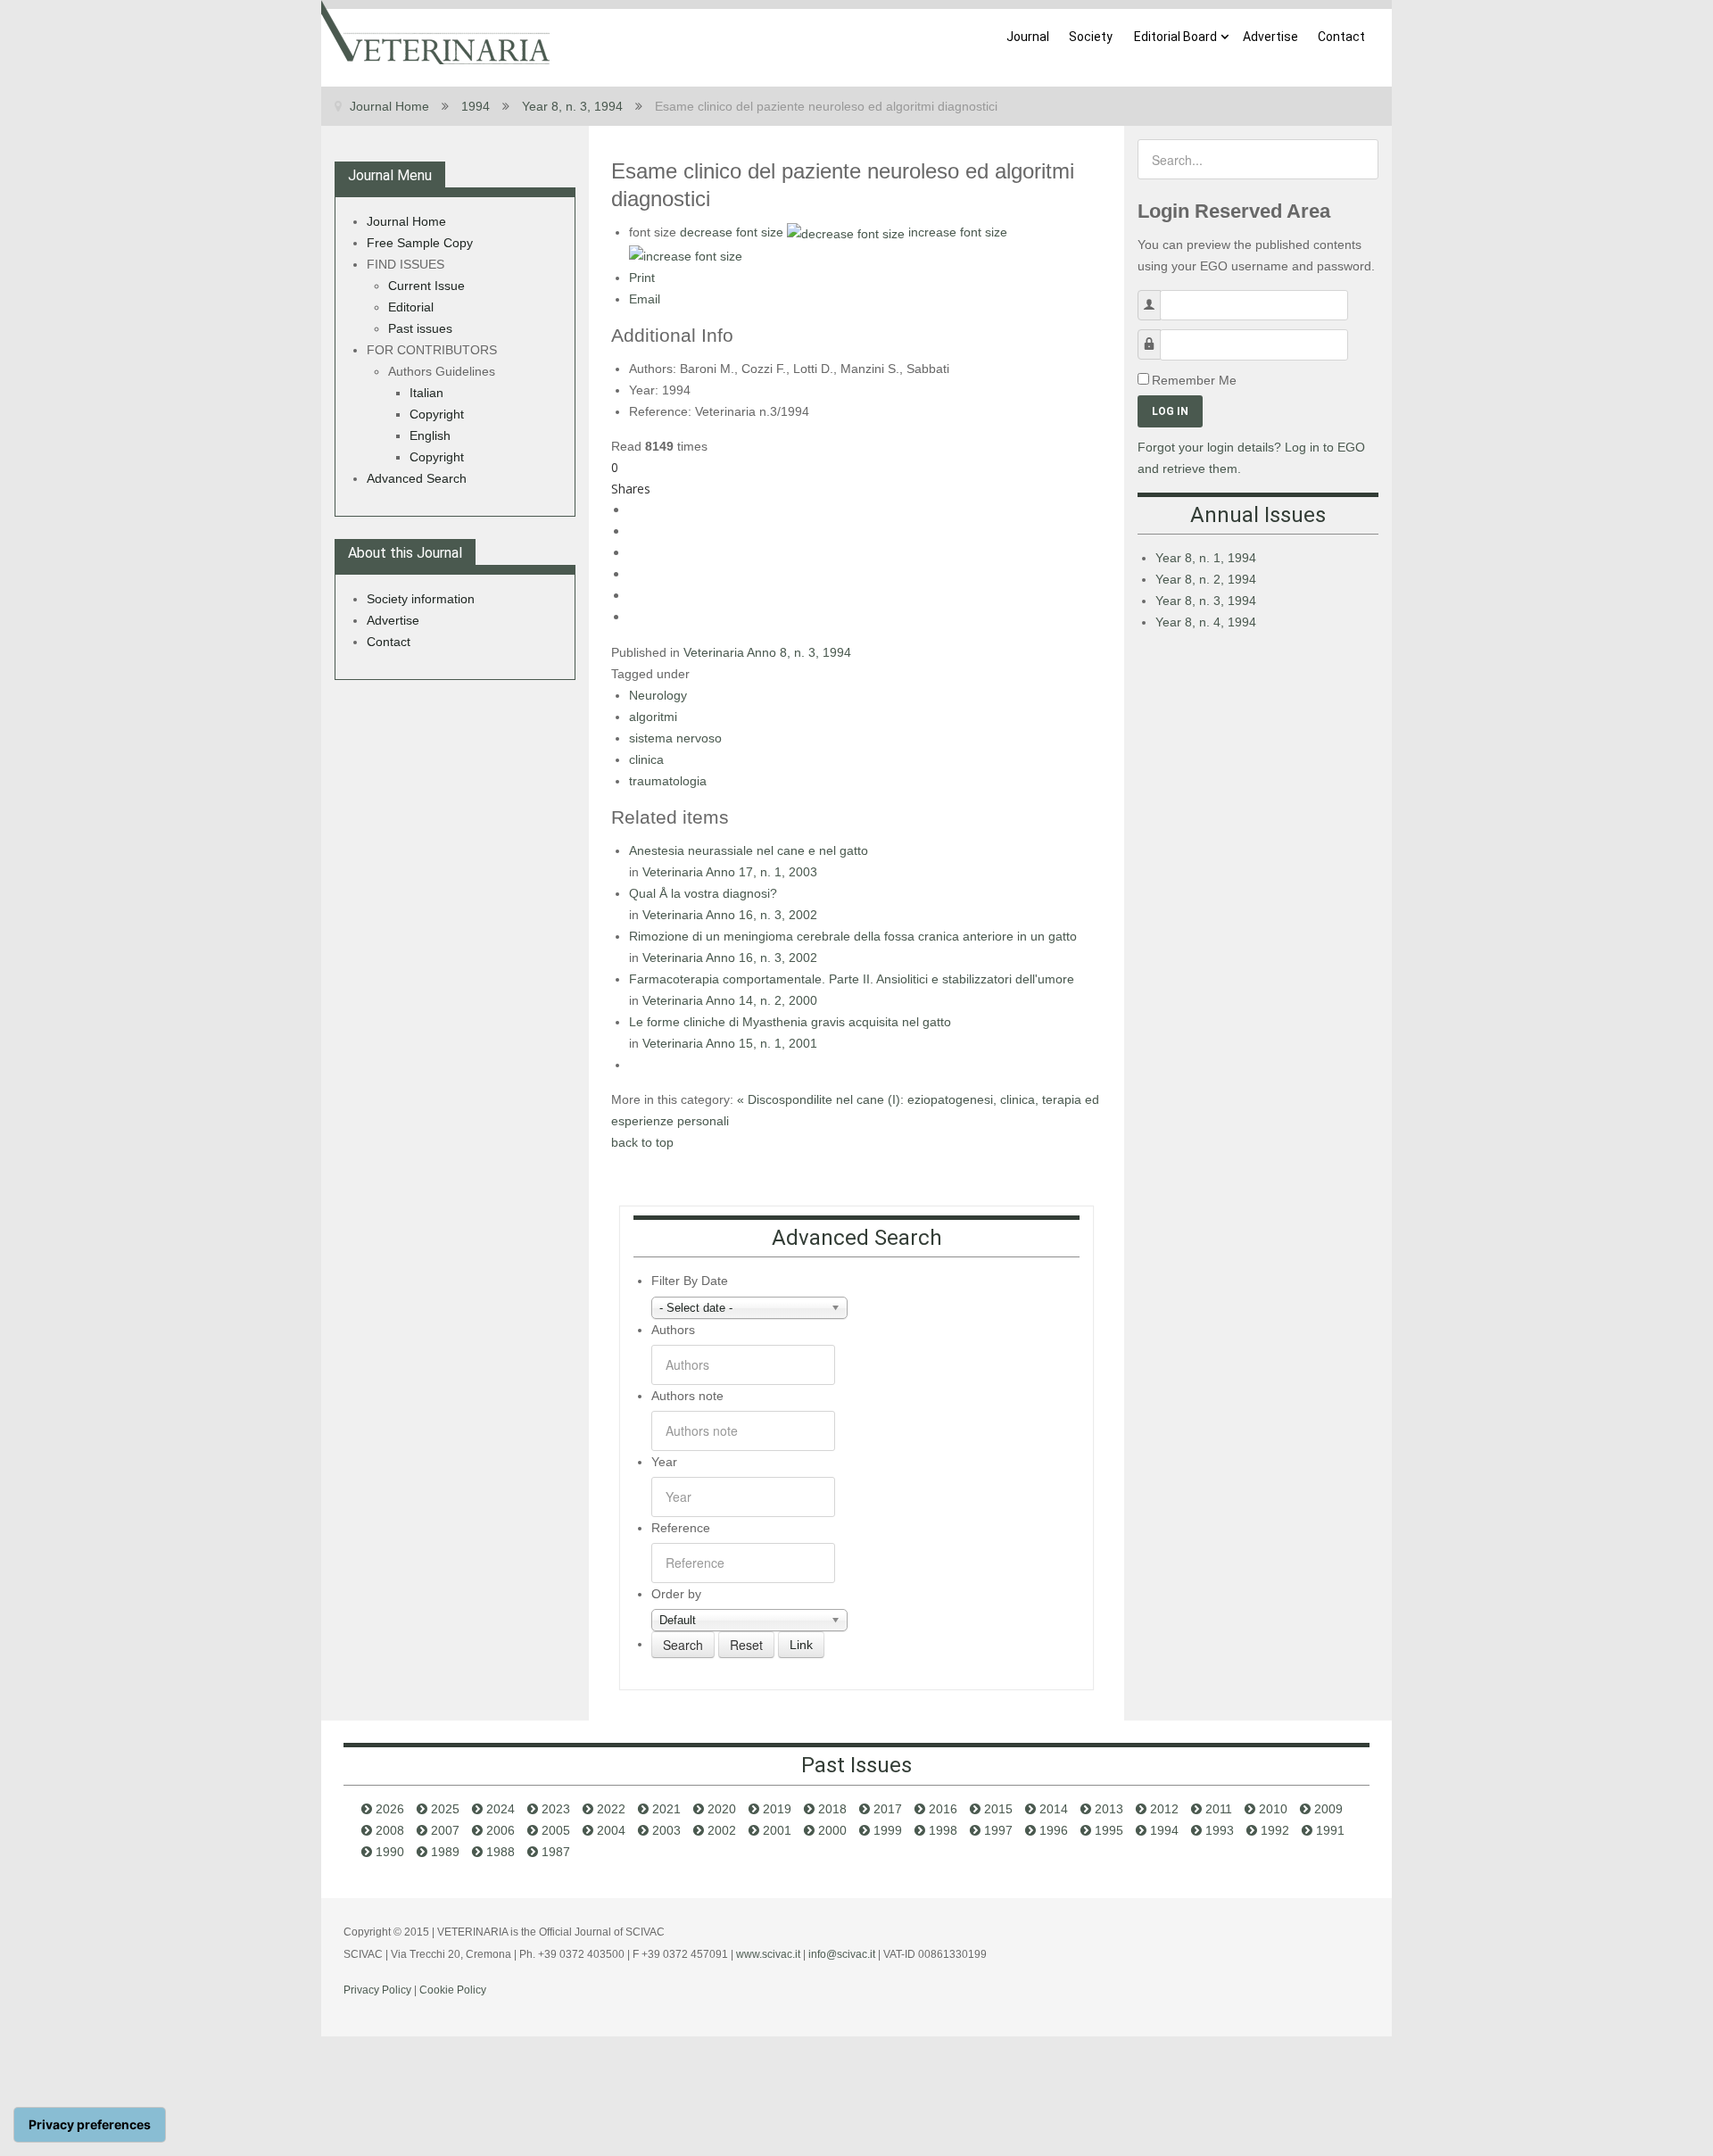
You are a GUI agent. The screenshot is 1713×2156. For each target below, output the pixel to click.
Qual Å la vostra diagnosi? (703, 893)
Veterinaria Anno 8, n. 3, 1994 (767, 652)
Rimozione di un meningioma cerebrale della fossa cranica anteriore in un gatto (853, 936)
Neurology (658, 695)
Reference (681, 1528)
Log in (1170, 411)
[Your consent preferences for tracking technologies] (90, 2125)
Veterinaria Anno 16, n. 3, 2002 (730, 915)
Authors (673, 1330)
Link (801, 1645)
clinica (646, 759)
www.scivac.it (768, 1954)
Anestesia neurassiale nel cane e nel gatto (749, 850)
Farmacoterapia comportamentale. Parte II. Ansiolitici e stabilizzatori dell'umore (852, 979)
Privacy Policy (377, 1990)
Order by (676, 1594)
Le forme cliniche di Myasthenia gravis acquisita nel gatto (790, 1022)
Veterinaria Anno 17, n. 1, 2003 (730, 872)
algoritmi (653, 717)
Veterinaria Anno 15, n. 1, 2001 (730, 1043)
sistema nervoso (675, 738)
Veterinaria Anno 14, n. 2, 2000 (730, 1000)
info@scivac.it (842, 1954)
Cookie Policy (453, 1990)
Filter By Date (690, 1281)
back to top (642, 1142)
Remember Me (1194, 380)
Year (664, 1462)
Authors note (687, 1396)
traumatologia (668, 781)
